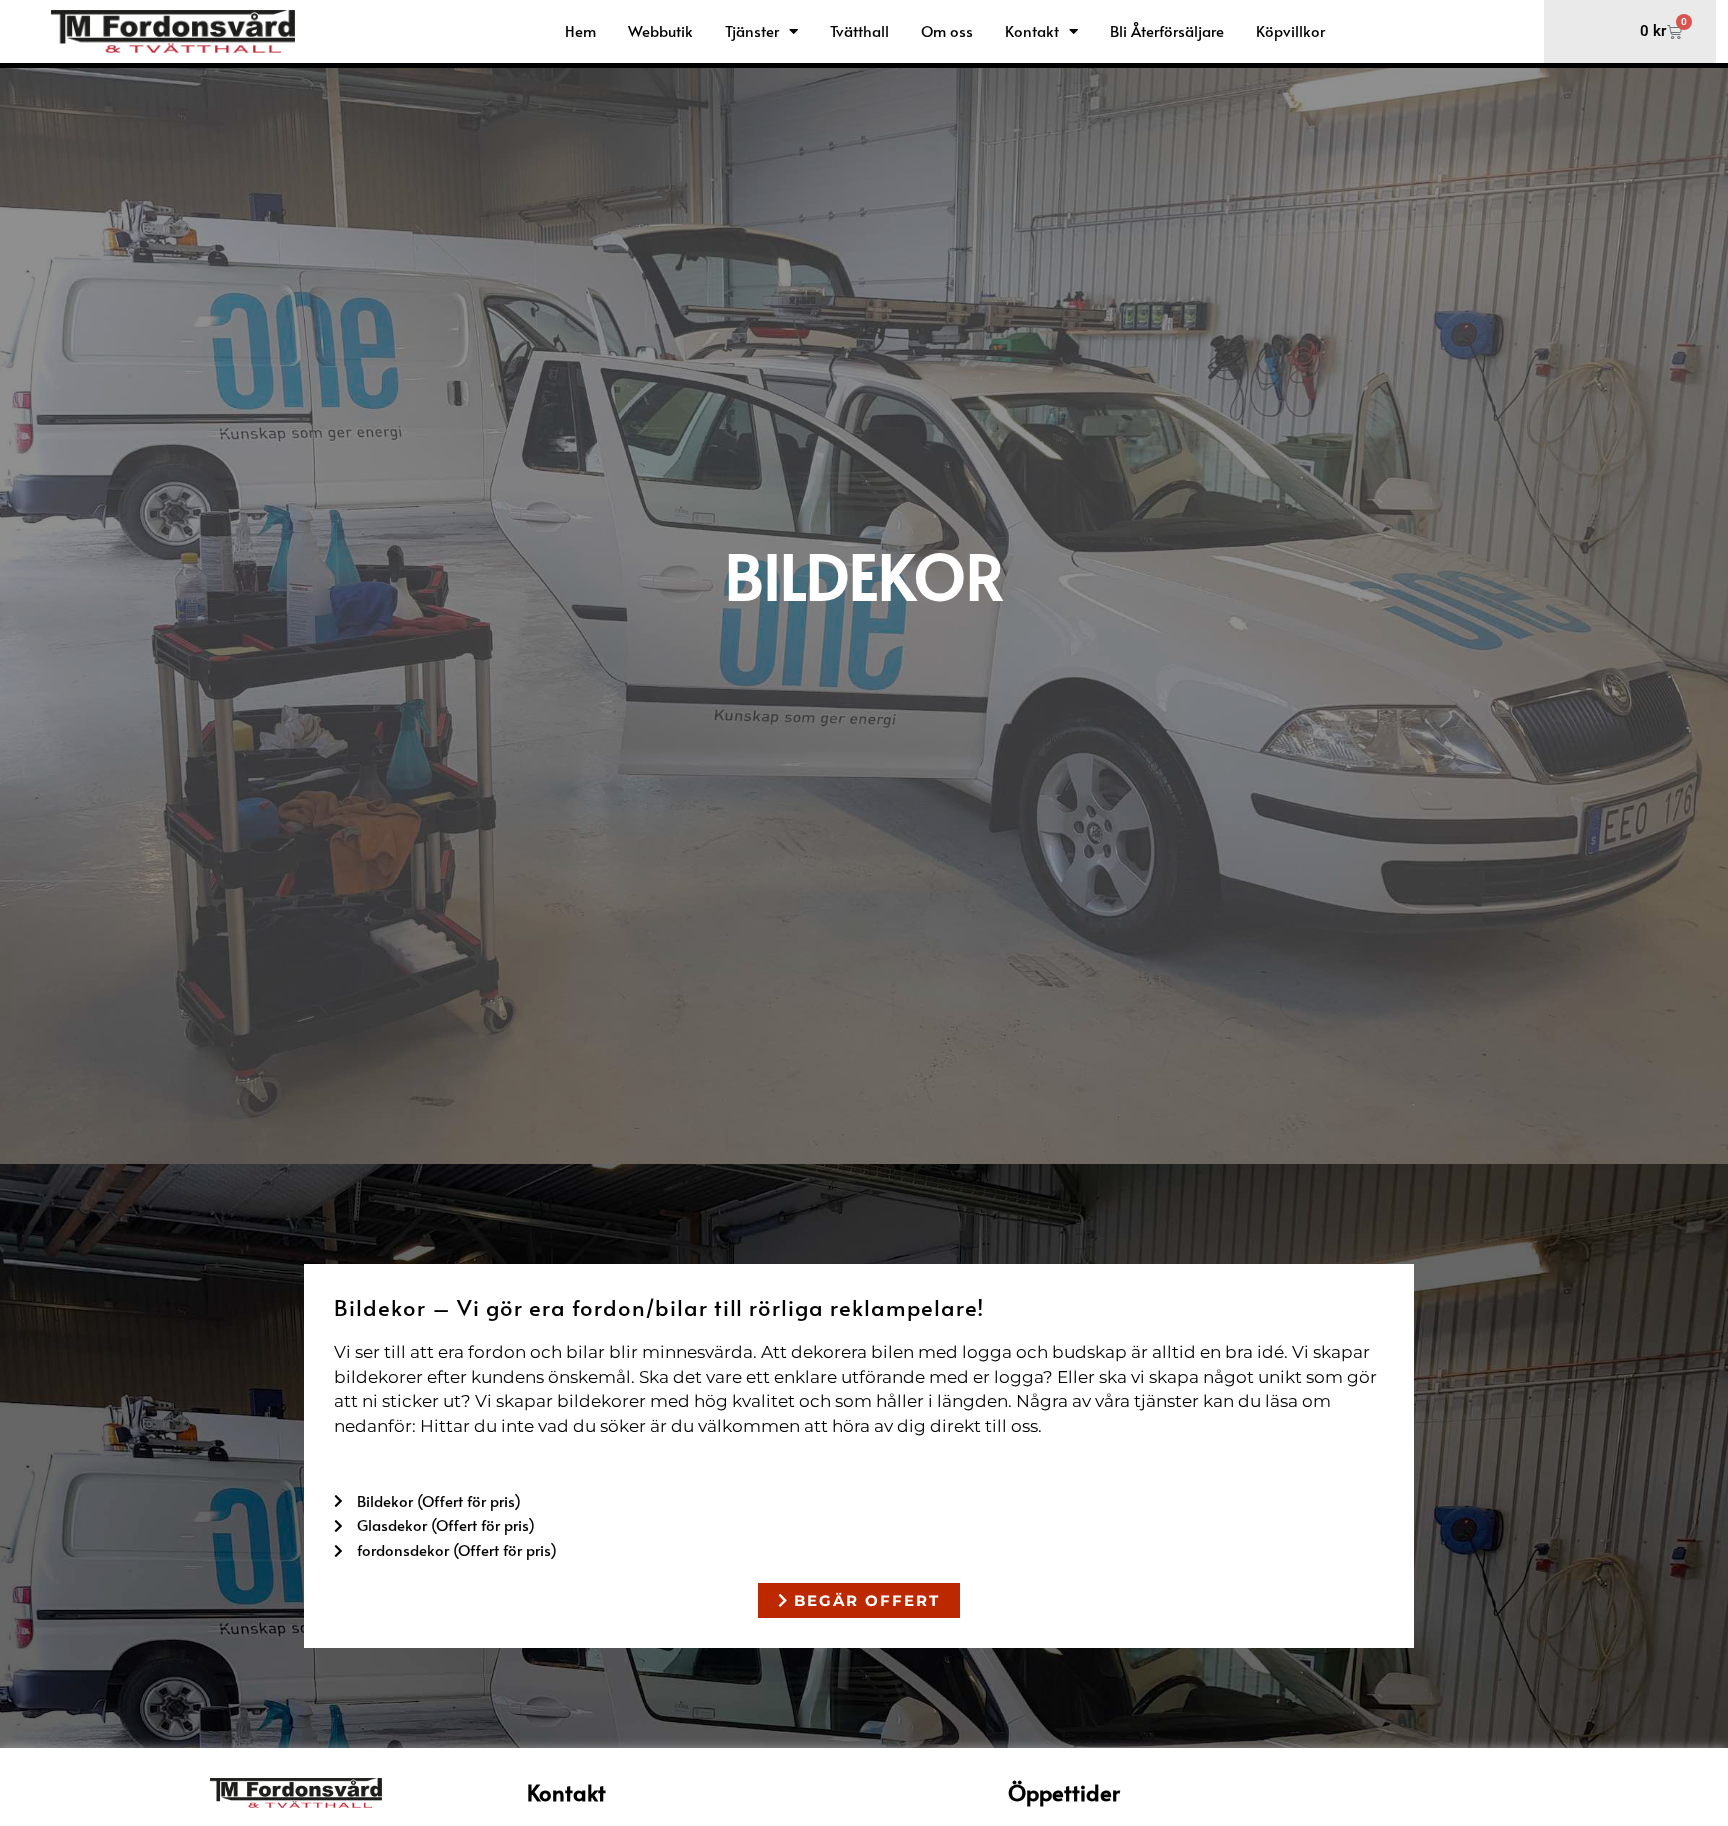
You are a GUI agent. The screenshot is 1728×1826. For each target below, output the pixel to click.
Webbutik (660, 30)
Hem (580, 30)
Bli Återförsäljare (1167, 30)
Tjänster (752, 30)
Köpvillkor (1290, 30)
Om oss (947, 30)
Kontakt (1032, 30)
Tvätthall (859, 30)
